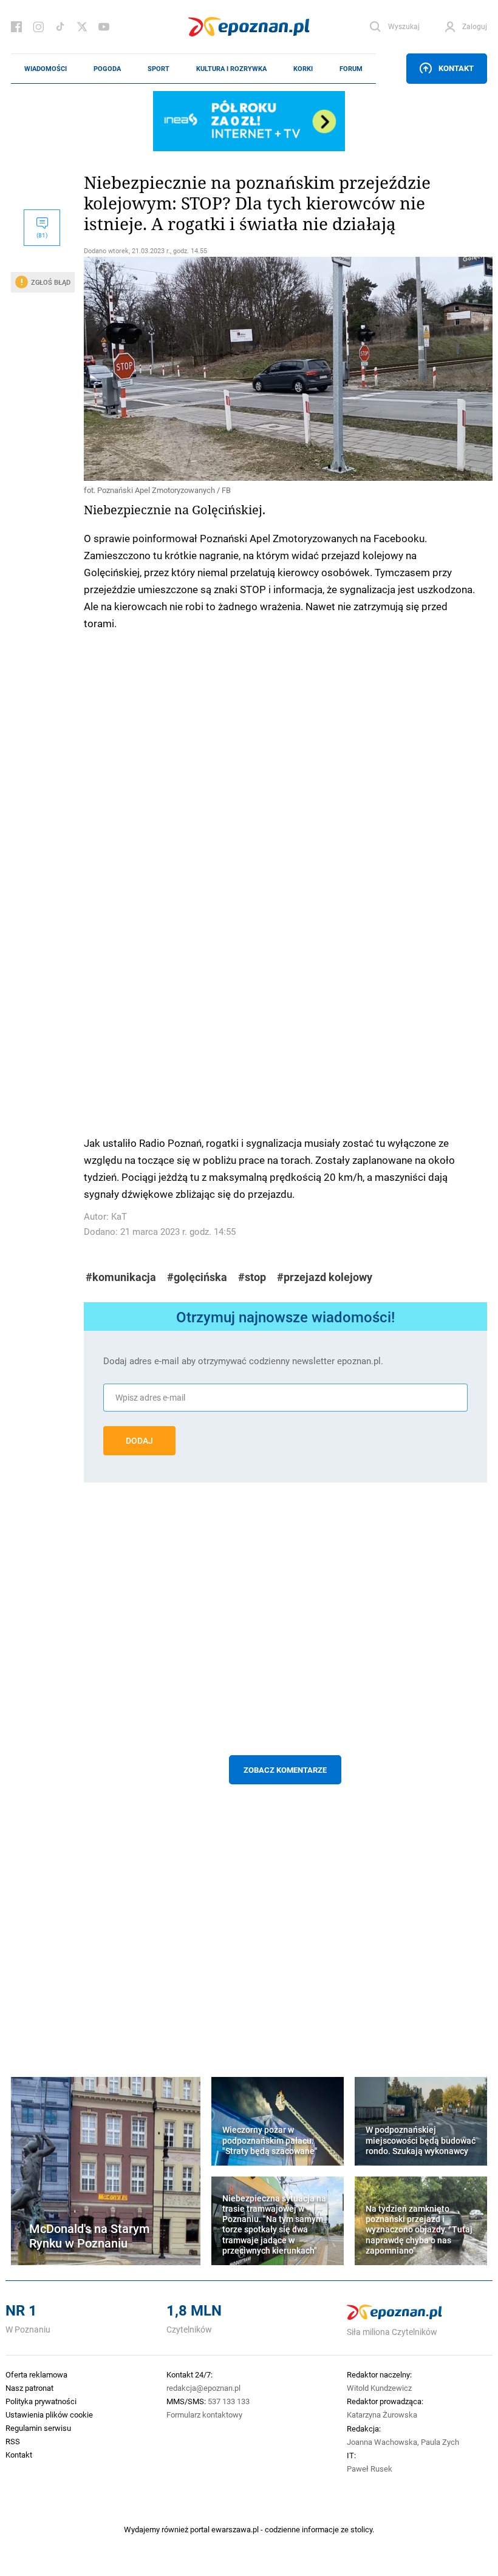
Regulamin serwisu (38, 2428)
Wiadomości (46, 69)
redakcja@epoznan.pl (203, 2388)
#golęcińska (197, 1277)
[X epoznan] (82, 27)
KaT (119, 1216)
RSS (13, 2441)
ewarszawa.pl (235, 2529)
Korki (303, 69)
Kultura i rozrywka (231, 69)
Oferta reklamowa (36, 2374)
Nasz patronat (29, 2388)
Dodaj (139, 1441)
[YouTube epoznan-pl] (104, 27)
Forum (351, 69)
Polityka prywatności (41, 2401)
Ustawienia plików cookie (49, 2415)
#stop (252, 1277)
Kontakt (456, 68)
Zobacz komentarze (285, 1770)
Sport (159, 69)
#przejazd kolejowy (325, 1277)
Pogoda (107, 69)
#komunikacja (121, 1277)
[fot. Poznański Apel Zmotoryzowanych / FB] (285, 369)
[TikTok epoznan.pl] (60, 27)
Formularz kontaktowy (204, 2415)
